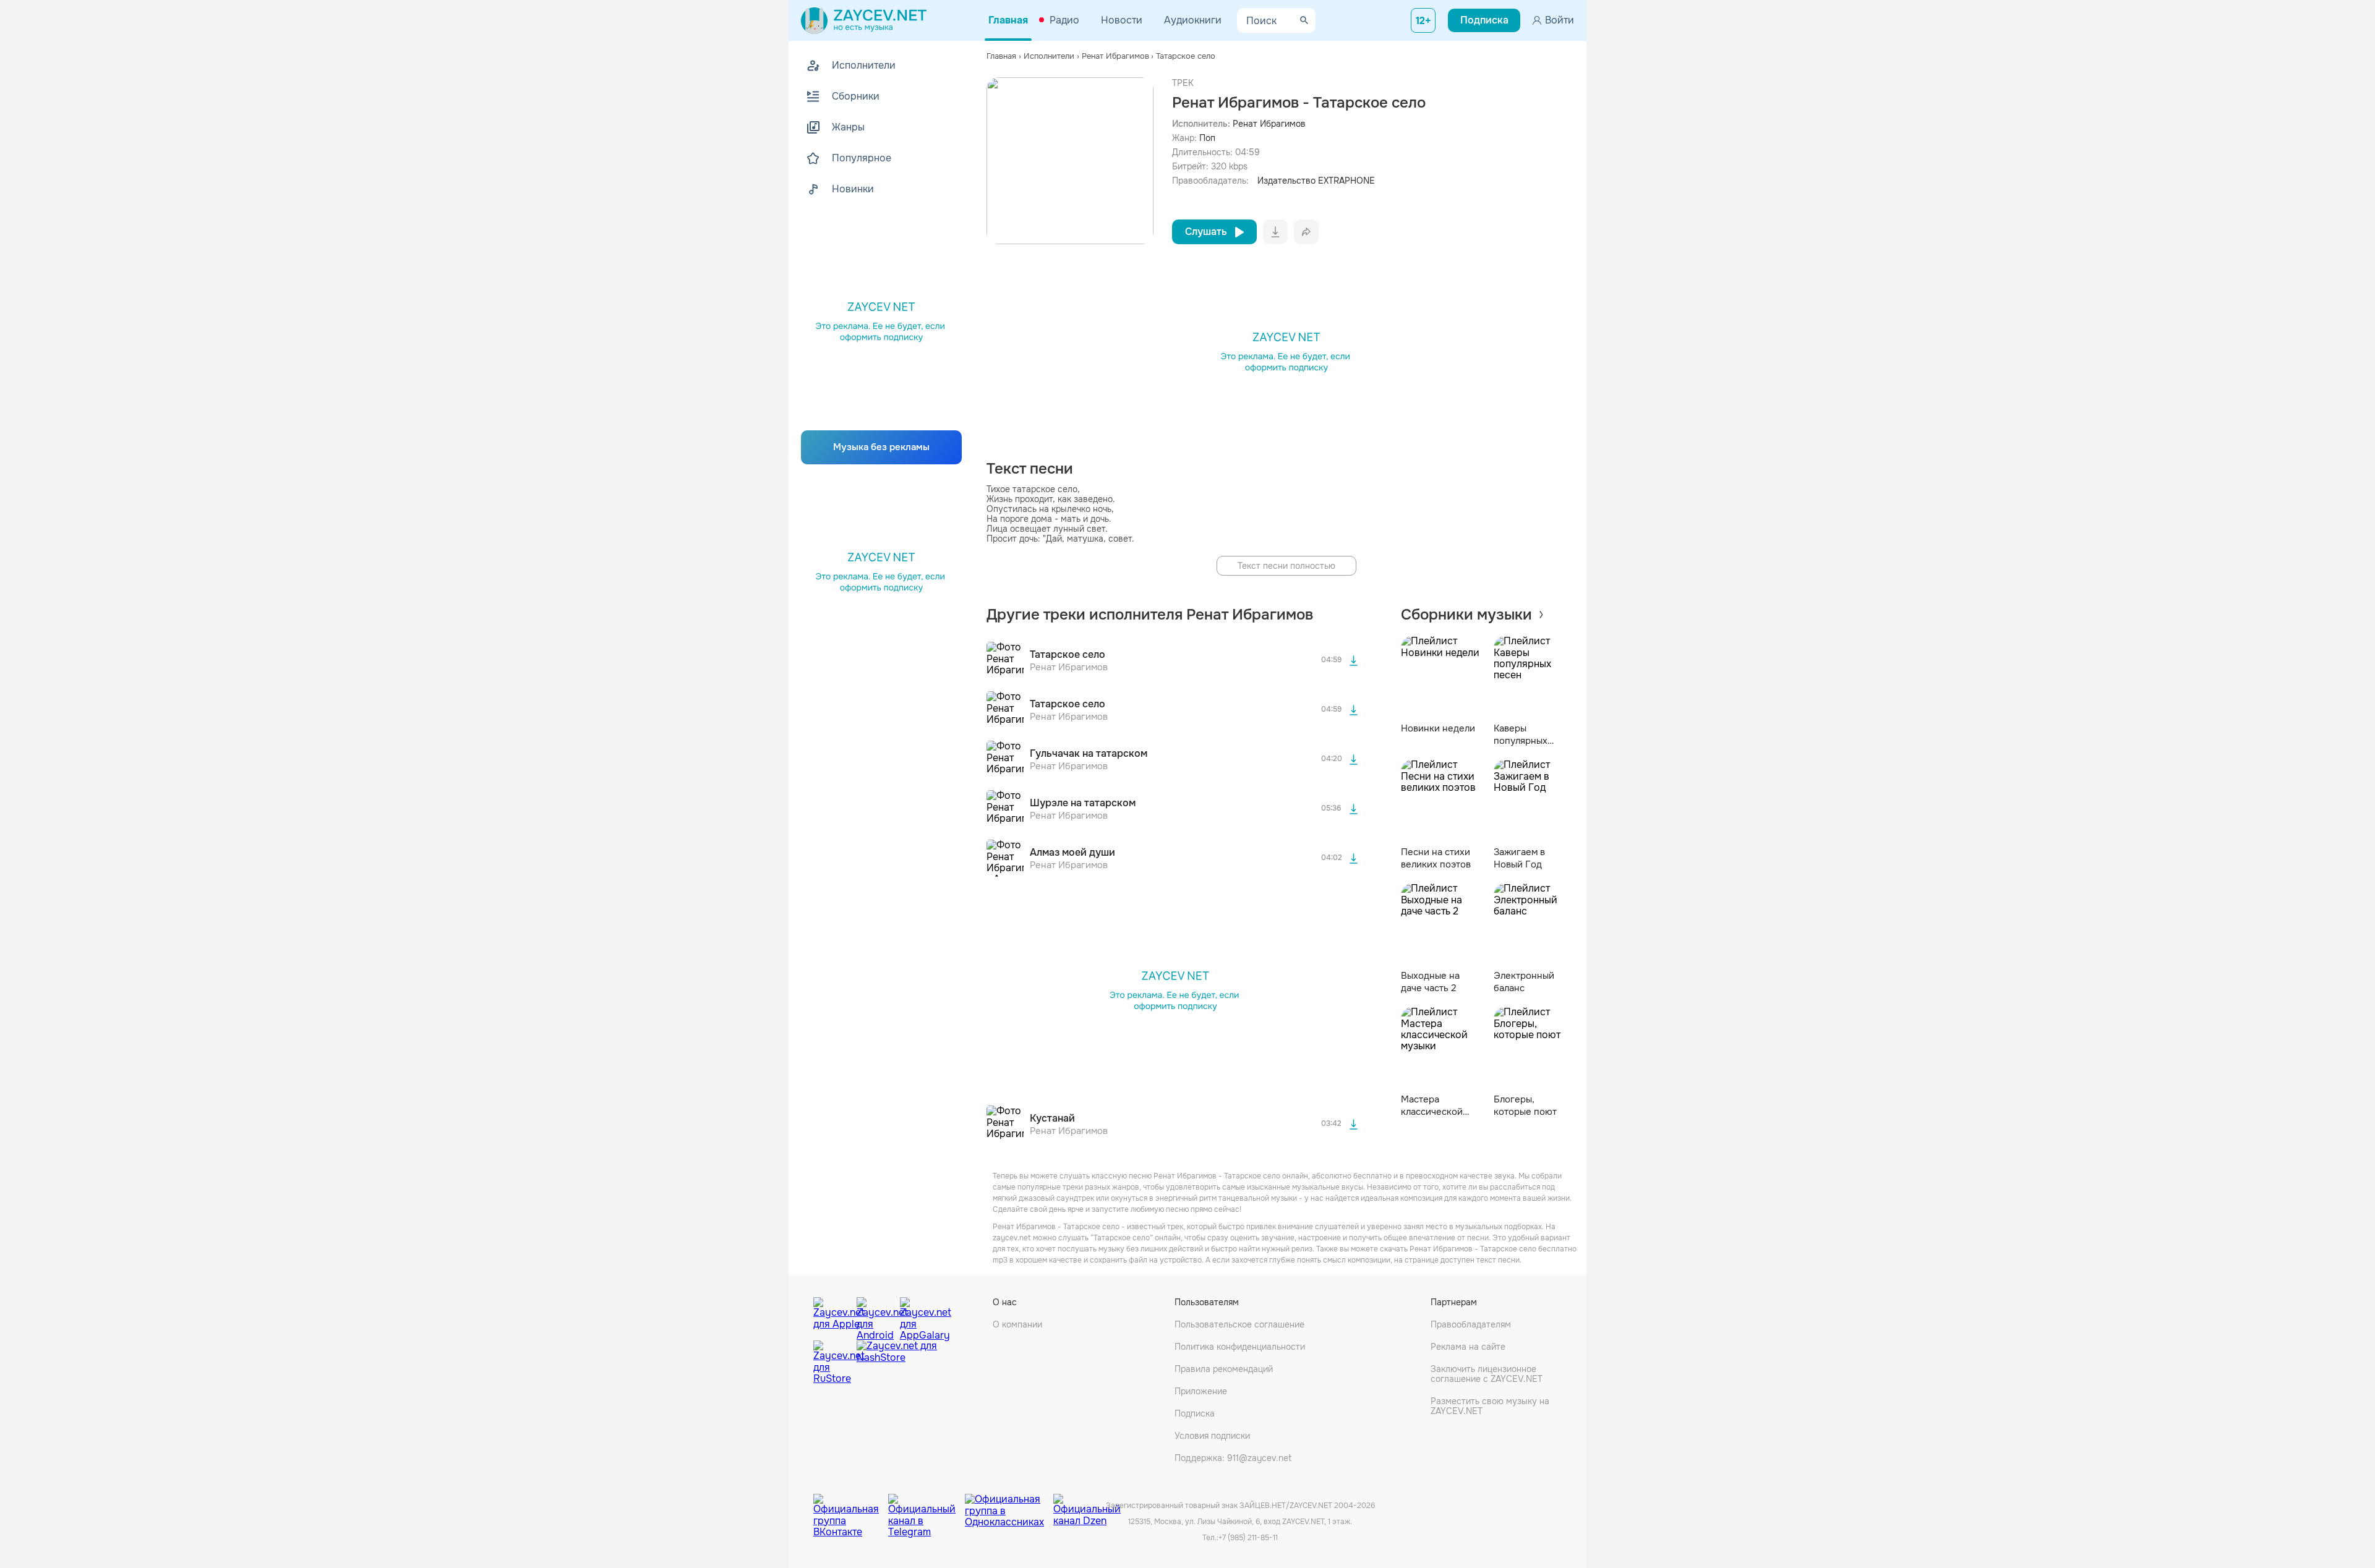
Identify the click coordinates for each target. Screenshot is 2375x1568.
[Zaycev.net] (864, 20)
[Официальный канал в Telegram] (926, 1506)
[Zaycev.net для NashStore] (897, 1362)
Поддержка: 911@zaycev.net (1233, 1458)
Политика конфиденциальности (1240, 1347)
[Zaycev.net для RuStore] (832, 1362)
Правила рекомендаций (1224, 1369)
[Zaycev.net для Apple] (832, 1316)
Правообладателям (1471, 1324)
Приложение (1201, 1391)
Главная (1008, 20)
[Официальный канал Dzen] (1087, 1506)
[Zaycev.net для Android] (875, 1316)
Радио (1064, 20)
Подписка (1195, 1413)
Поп (1207, 138)
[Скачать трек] (1354, 660)
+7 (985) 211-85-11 (1248, 1538)
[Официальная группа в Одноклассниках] (1009, 1506)
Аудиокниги (1193, 20)
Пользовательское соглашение (1239, 1324)
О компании (1017, 1324)
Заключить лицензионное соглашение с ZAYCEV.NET (1487, 1374)
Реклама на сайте (1468, 1347)
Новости (1122, 20)
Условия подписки (1212, 1436)
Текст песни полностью (1286, 566)
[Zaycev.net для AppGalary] (918, 1316)
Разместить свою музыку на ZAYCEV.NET (1490, 1406)
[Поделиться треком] (1306, 232)
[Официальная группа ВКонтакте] (851, 1506)
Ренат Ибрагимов (1269, 124)
